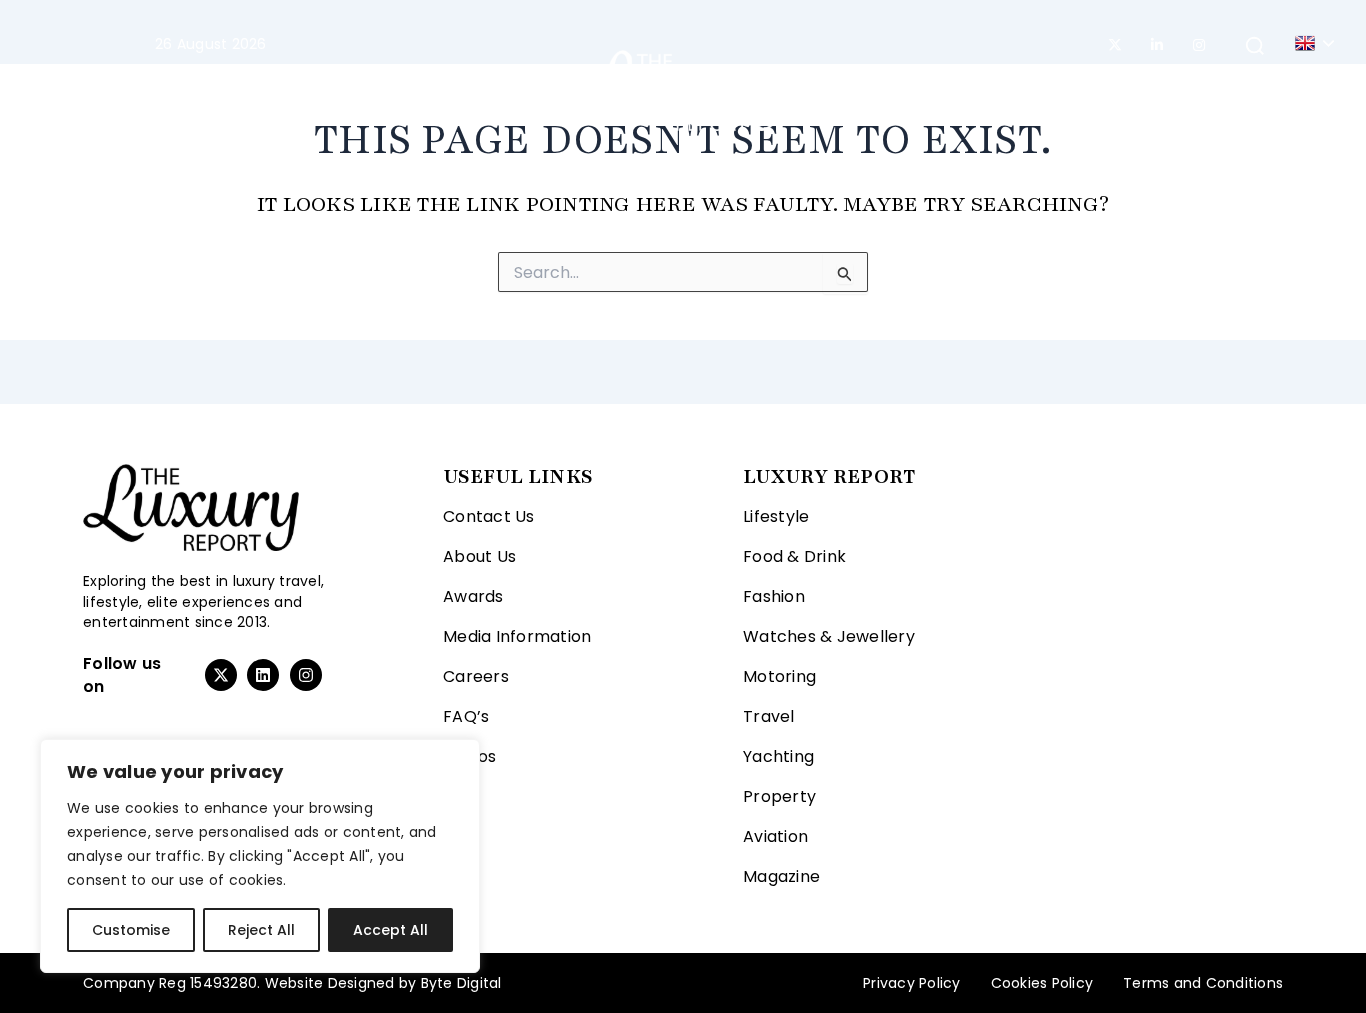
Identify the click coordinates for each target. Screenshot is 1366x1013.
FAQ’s (466, 716)
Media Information (517, 636)
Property (960, 90)
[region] (260, 856)
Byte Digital (461, 983)
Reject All (261, 930)
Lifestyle (152, 90)
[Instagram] (1199, 45)
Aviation (1061, 90)
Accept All (390, 930)
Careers (476, 676)
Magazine (1164, 90)
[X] (1115, 45)
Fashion (269, 90)
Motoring (396, 90)
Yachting (856, 90)
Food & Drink (794, 556)
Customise (131, 930)
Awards (473, 596)
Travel (493, 90)
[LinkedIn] (1157, 45)
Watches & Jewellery (829, 636)
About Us (479, 556)
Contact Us (489, 516)
